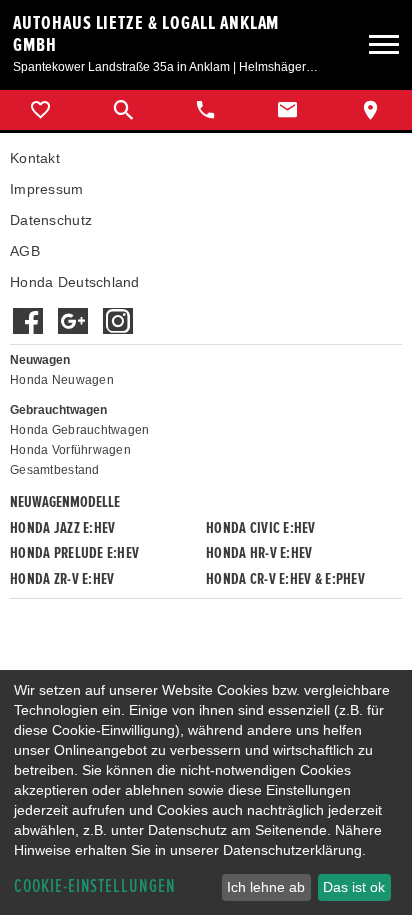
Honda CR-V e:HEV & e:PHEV (285, 579)
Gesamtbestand (55, 470)
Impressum (47, 189)
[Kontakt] (288, 110)
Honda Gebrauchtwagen (80, 430)
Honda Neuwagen (62, 380)
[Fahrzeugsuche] (123, 110)
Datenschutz (51, 220)
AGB (25, 251)
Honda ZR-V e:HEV (62, 579)
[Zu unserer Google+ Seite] (72, 311)
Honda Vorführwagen (70, 450)
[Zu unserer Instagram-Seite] (117, 311)
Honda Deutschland (75, 282)
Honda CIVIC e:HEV (261, 528)
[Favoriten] (41, 110)
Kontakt (35, 158)
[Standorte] (371, 110)
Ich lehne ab (266, 887)
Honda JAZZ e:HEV (62, 528)
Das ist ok (354, 887)
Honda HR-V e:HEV (259, 553)
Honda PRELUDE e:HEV (74, 553)
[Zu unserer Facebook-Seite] (27, 311)
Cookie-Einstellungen (95, 886)
